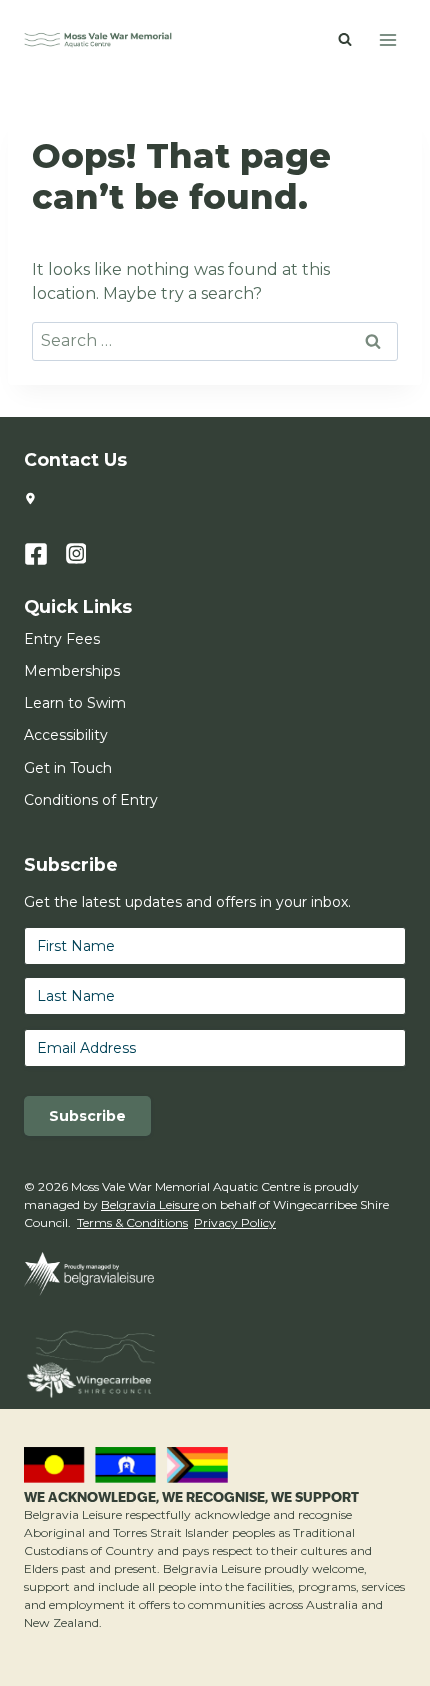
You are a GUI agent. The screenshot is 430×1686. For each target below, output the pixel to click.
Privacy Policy (235, 1222)
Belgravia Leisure (150, 1204)
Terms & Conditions (132, 1222)
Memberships (72, 671)
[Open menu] (387, 39)
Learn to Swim (75, 703)
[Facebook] (45, 554)
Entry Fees (62, 639)
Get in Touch (68, 768)
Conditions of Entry (91, 800)
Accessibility (66, 735)
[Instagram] (87, 554)
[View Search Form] (345, 40)
